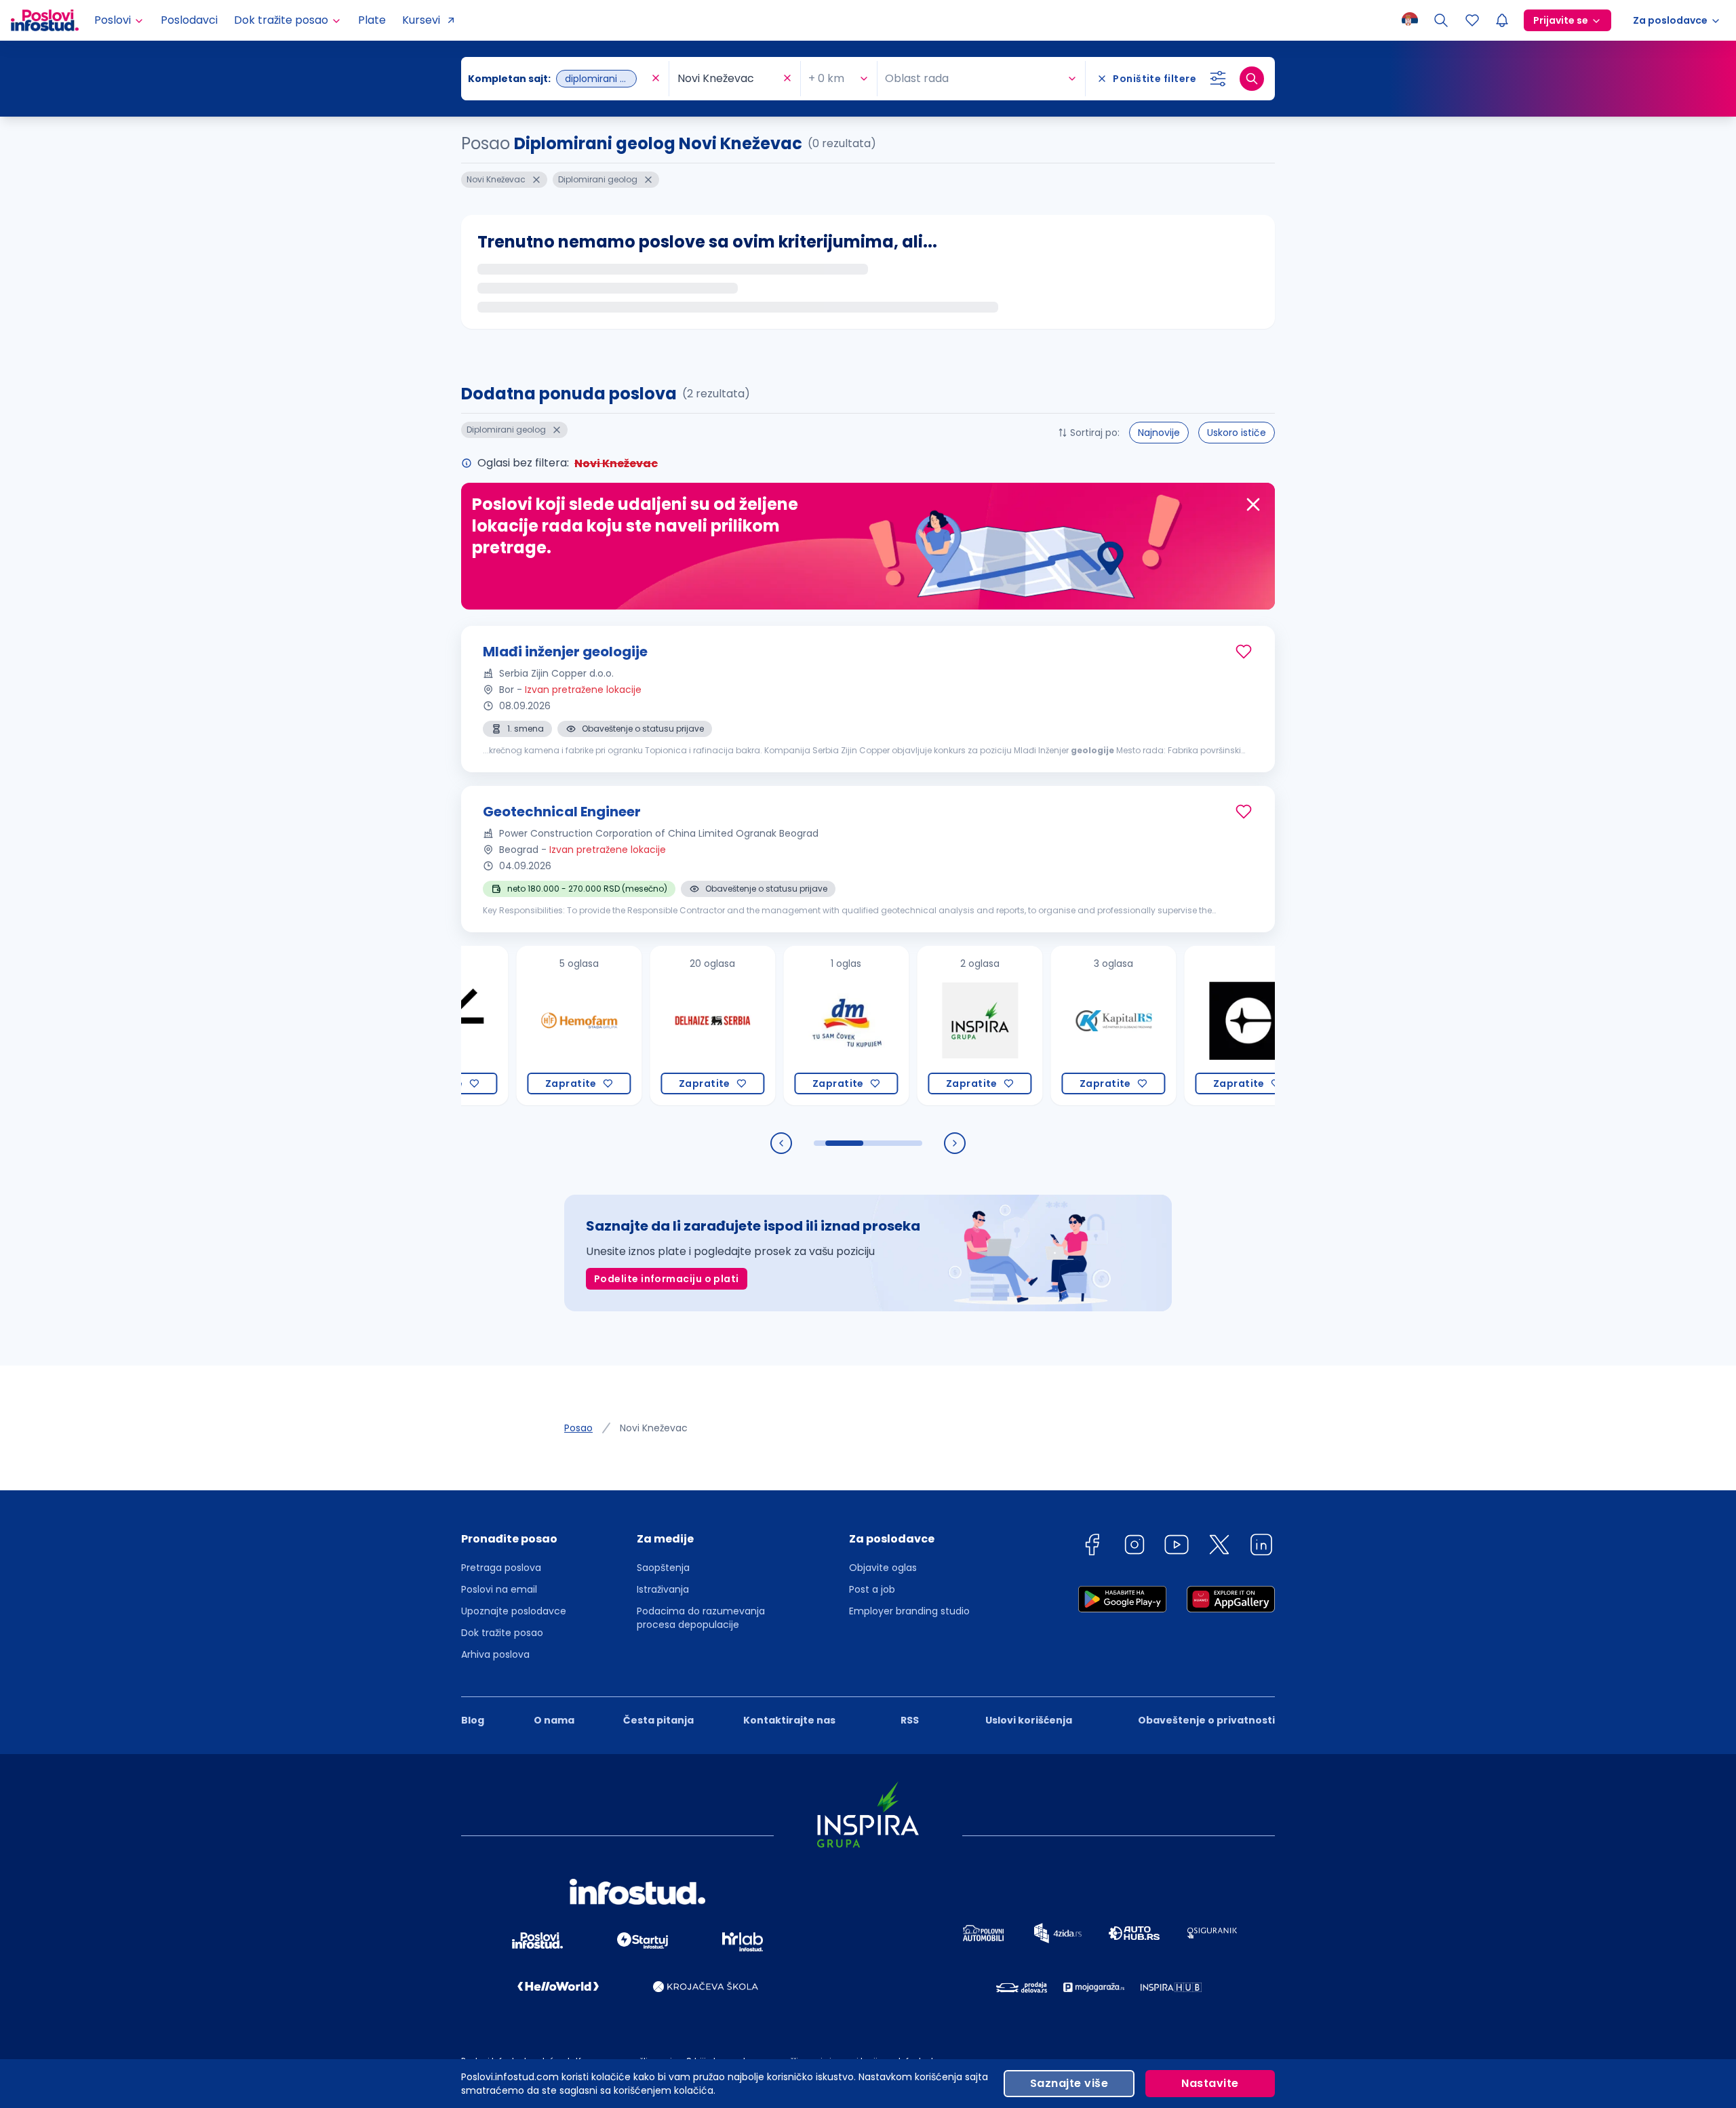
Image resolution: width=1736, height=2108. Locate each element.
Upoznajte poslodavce (514, 1611)
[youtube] (1177, 1547)
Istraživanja (663, 1589)
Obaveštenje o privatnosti (1206, 1720)
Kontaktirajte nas (789, 1720)
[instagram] (1135, 1547)
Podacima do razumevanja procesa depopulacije (701, 1618)
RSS (910, 1720)
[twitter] (1219, 1547)
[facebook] (1092, 1547)
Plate (372, 20)
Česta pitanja (658, 1720)
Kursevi (421, 20)
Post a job (872, 1589)
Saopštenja (663, 1568)
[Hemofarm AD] (514, 1026)
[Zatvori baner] (1253, 504)
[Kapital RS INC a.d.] (1049, 1026)
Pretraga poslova (501, 1568)
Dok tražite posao (502, 1633)
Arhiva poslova (495, 1654)
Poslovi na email (499, 1589)
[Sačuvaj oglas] (1244, 652)
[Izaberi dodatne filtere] (1218, 79)
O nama (554, 1720)
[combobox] (558, 79)
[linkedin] (1261, 1547)
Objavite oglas (883, 1568)
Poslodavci (189, 20)
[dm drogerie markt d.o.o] (782, 1026)
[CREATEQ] (1182, 1026)
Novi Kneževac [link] (654, 1428)
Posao (578, 1428)
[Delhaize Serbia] (648, 1026)
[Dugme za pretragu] (1252, 79)
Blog (473, 1720)
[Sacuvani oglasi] (1472, 20)
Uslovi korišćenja (1029, 1720)
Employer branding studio (909, 1611)
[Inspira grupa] (915, 1026)
